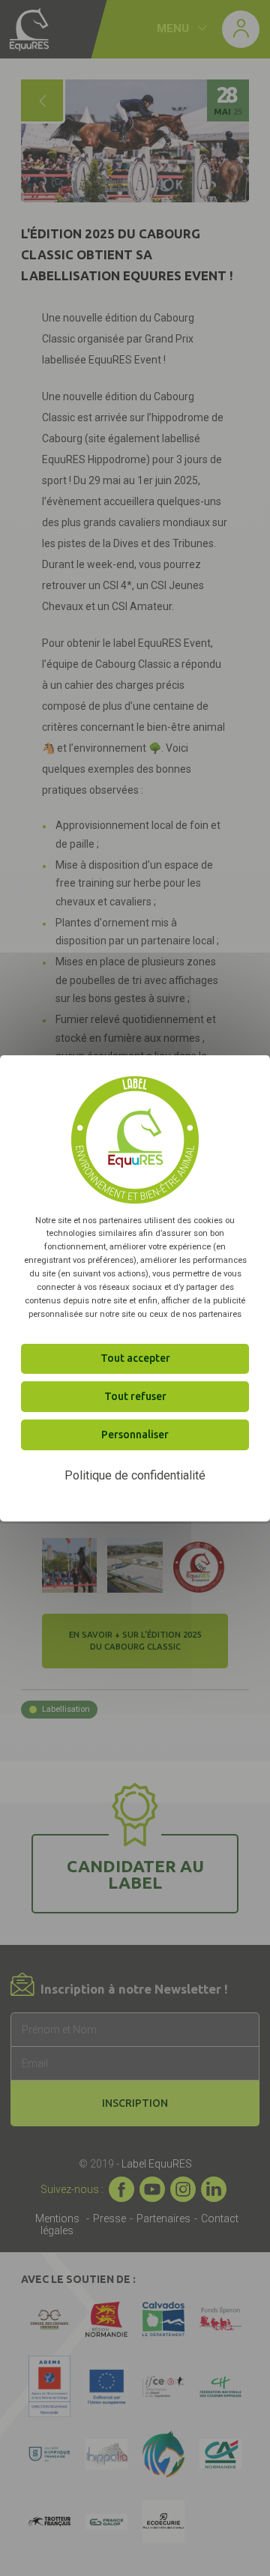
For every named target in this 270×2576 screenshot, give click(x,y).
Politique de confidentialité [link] (135, 1475)
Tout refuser (135, 1396)
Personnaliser (135, 1434)
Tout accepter (135, 1358)
